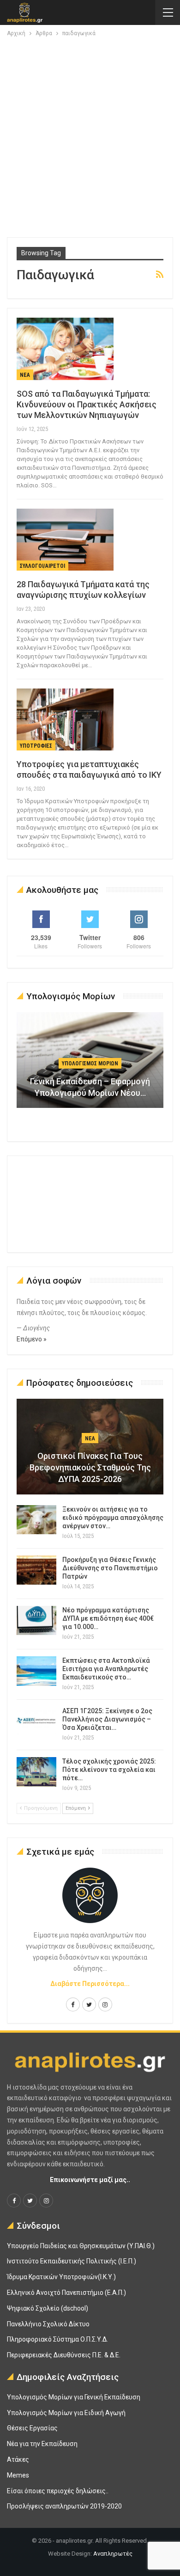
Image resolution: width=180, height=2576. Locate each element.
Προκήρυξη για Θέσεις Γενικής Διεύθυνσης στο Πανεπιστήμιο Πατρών (110, 1568)
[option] (90, 1065)
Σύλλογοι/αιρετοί (42, 566)
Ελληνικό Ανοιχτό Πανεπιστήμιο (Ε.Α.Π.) (66, 2293)
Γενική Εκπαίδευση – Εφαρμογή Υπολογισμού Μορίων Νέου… (90, 1087)
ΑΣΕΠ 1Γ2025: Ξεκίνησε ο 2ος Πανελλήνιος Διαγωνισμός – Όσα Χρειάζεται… (107, 1719)
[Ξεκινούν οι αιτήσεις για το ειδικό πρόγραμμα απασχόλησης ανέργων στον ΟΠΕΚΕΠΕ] (36, 1520)
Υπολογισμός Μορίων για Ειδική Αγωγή (66, 2413)
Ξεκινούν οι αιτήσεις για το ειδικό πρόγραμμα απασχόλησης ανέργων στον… (113, 1518)
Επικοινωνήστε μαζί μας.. (90, 2180)
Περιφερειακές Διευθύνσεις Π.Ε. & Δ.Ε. (64, 2355)
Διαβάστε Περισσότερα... (90, 1984)
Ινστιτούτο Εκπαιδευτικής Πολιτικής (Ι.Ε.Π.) (72, 2261)
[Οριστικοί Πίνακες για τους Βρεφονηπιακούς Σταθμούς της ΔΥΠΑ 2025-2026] (90, 1447)
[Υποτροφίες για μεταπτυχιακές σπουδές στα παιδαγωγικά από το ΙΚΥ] (65, 719)
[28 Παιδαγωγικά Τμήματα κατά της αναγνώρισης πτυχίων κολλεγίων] (65, 540)
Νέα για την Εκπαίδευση (42, 2444)
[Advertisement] (90, 133)
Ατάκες (18, 2459)
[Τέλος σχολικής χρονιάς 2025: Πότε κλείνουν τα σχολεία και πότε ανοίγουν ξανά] (36, 1772)
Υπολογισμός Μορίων (90, 1064)
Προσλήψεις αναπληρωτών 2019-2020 (64, 2506)
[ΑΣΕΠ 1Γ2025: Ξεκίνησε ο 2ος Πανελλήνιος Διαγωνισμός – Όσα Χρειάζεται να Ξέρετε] (36, 1721)
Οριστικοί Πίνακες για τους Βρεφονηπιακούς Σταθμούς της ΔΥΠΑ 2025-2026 (90, 1467)
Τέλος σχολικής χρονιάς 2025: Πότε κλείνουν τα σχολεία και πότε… (109, 1770)
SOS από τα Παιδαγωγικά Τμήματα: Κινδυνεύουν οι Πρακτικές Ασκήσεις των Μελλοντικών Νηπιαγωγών (87, 404)
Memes (18, 2475)
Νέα (25, 375)
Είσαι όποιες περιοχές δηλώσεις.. (58, 2491)
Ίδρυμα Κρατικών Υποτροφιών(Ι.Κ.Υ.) (61, 2277)
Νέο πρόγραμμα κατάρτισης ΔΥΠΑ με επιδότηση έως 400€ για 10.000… (108, 1618)
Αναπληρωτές (113, 2554)
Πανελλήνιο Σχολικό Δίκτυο (48, 2324)
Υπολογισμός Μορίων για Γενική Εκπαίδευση (74, 2397)
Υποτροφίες (36, 746)
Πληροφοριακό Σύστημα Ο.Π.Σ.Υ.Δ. (57, 2339)
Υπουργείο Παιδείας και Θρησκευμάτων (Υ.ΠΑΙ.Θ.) (81, 2246)
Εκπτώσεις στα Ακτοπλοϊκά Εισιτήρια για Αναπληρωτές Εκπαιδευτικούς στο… (106, 1669)
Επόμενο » (32, 1339)
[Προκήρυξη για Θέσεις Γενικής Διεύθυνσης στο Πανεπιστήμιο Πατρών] (36, 1570)
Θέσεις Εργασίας (32, 2428)
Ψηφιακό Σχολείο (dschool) (48, 2308)
